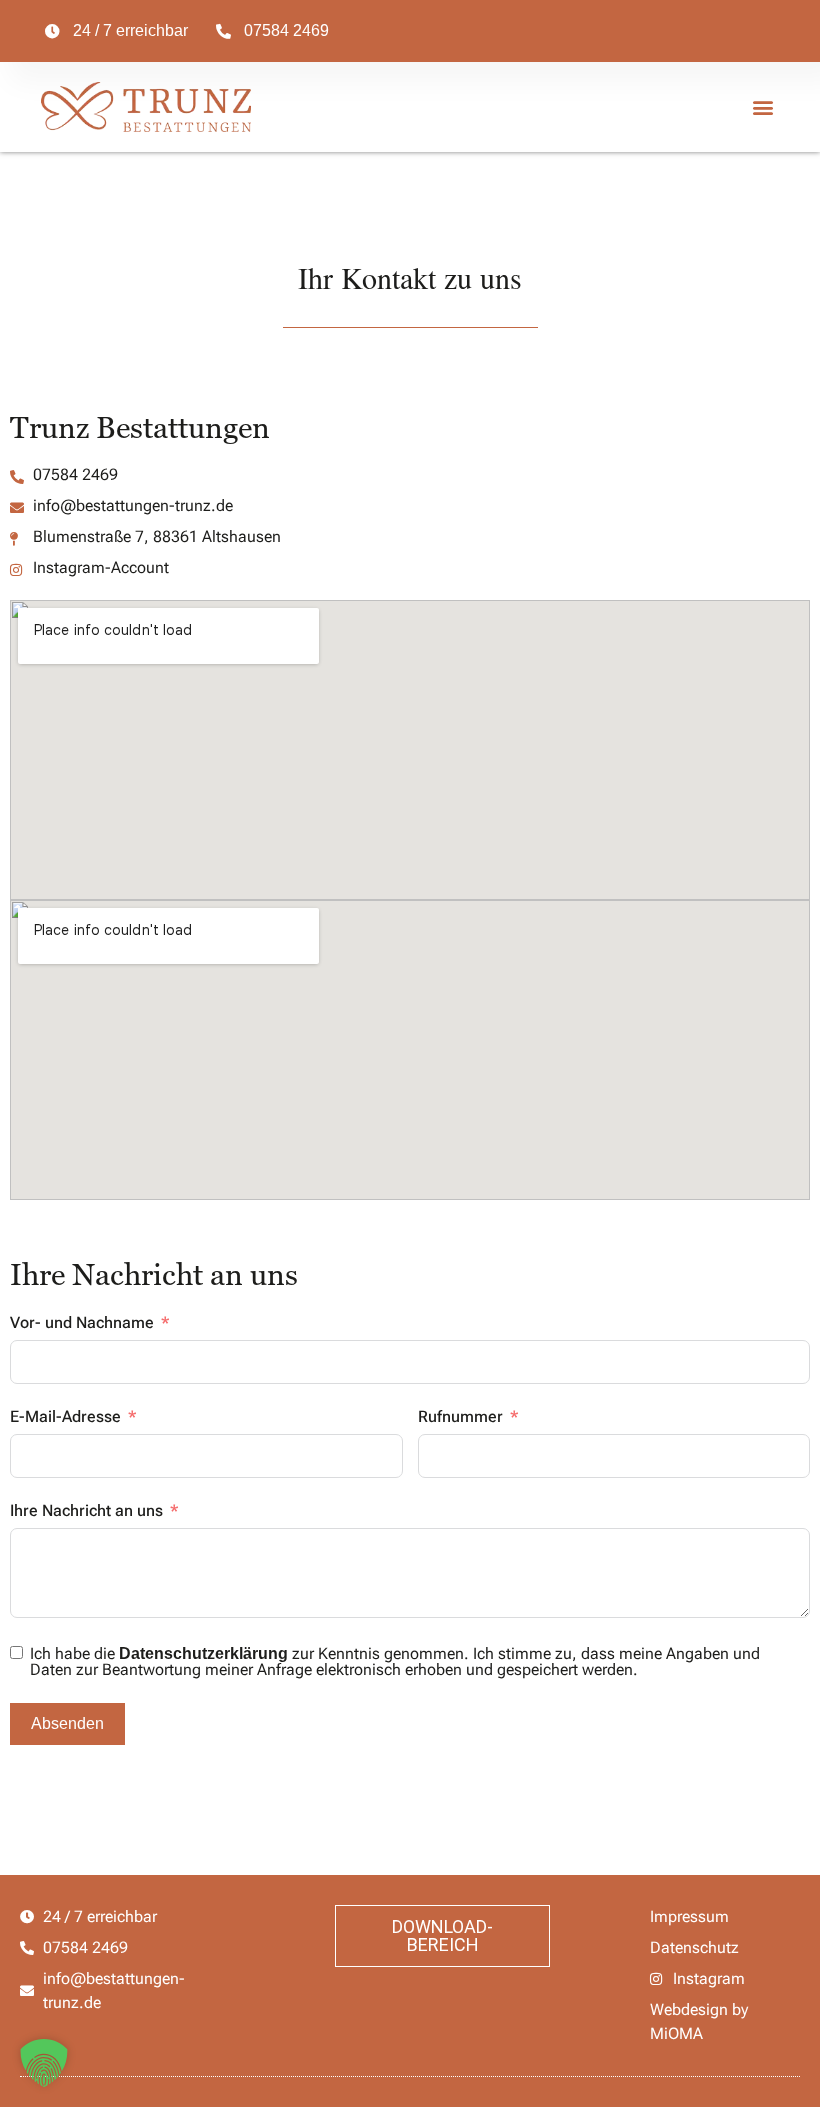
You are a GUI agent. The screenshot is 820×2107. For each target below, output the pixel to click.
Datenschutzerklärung (203, 1653)
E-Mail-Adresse (65, 1416)
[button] (762, 107)
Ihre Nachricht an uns (86, 1510)
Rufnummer (460, 1416)
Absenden (67, 1723)
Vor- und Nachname (82, 1322)
